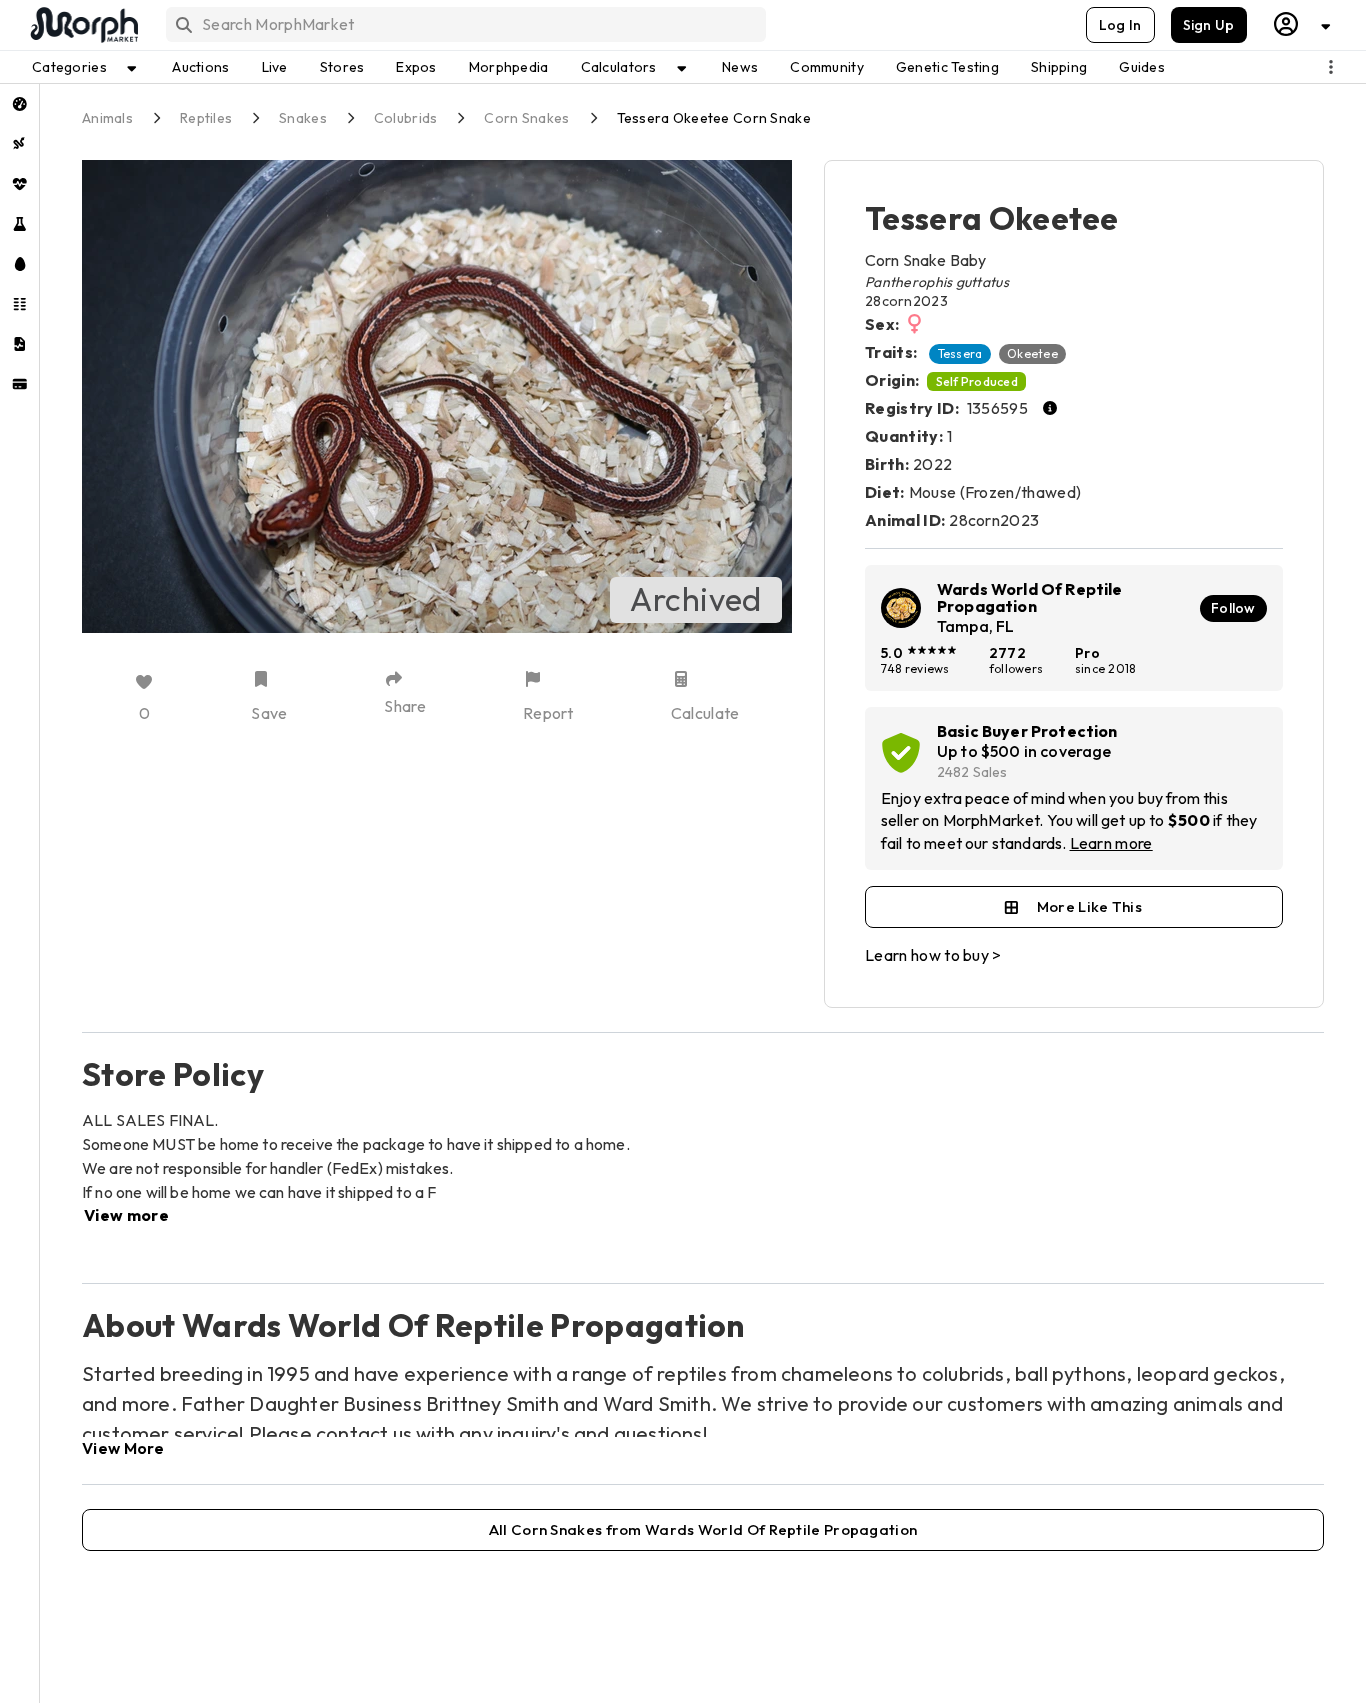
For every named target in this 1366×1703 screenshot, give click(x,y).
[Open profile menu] (1303, 24)
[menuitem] (19, 104)
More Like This (1089, 906)
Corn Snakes (526, 118)
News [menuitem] (740, 67)
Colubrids (406, 118)
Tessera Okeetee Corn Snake (714, 118)
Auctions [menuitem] (200, 67)
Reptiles (206, 118)
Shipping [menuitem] (1059, 67)
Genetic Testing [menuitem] (947, 67)
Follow (1233, 608)
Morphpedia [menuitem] (509, 67)
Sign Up (1209, 25)
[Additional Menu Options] (1331, 67)
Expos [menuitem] (416, 67)
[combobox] (464, 24)
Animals (107, 118)
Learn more (1111, 843)
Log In (1120, 25)
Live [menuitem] (275, 67)
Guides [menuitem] (1142, 67)
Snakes (303, 118)
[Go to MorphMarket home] (83, 25)
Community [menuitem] (827, 67)
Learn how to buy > (933, 955)
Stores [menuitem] (342, 67)
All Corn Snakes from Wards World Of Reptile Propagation (703, 1529)
